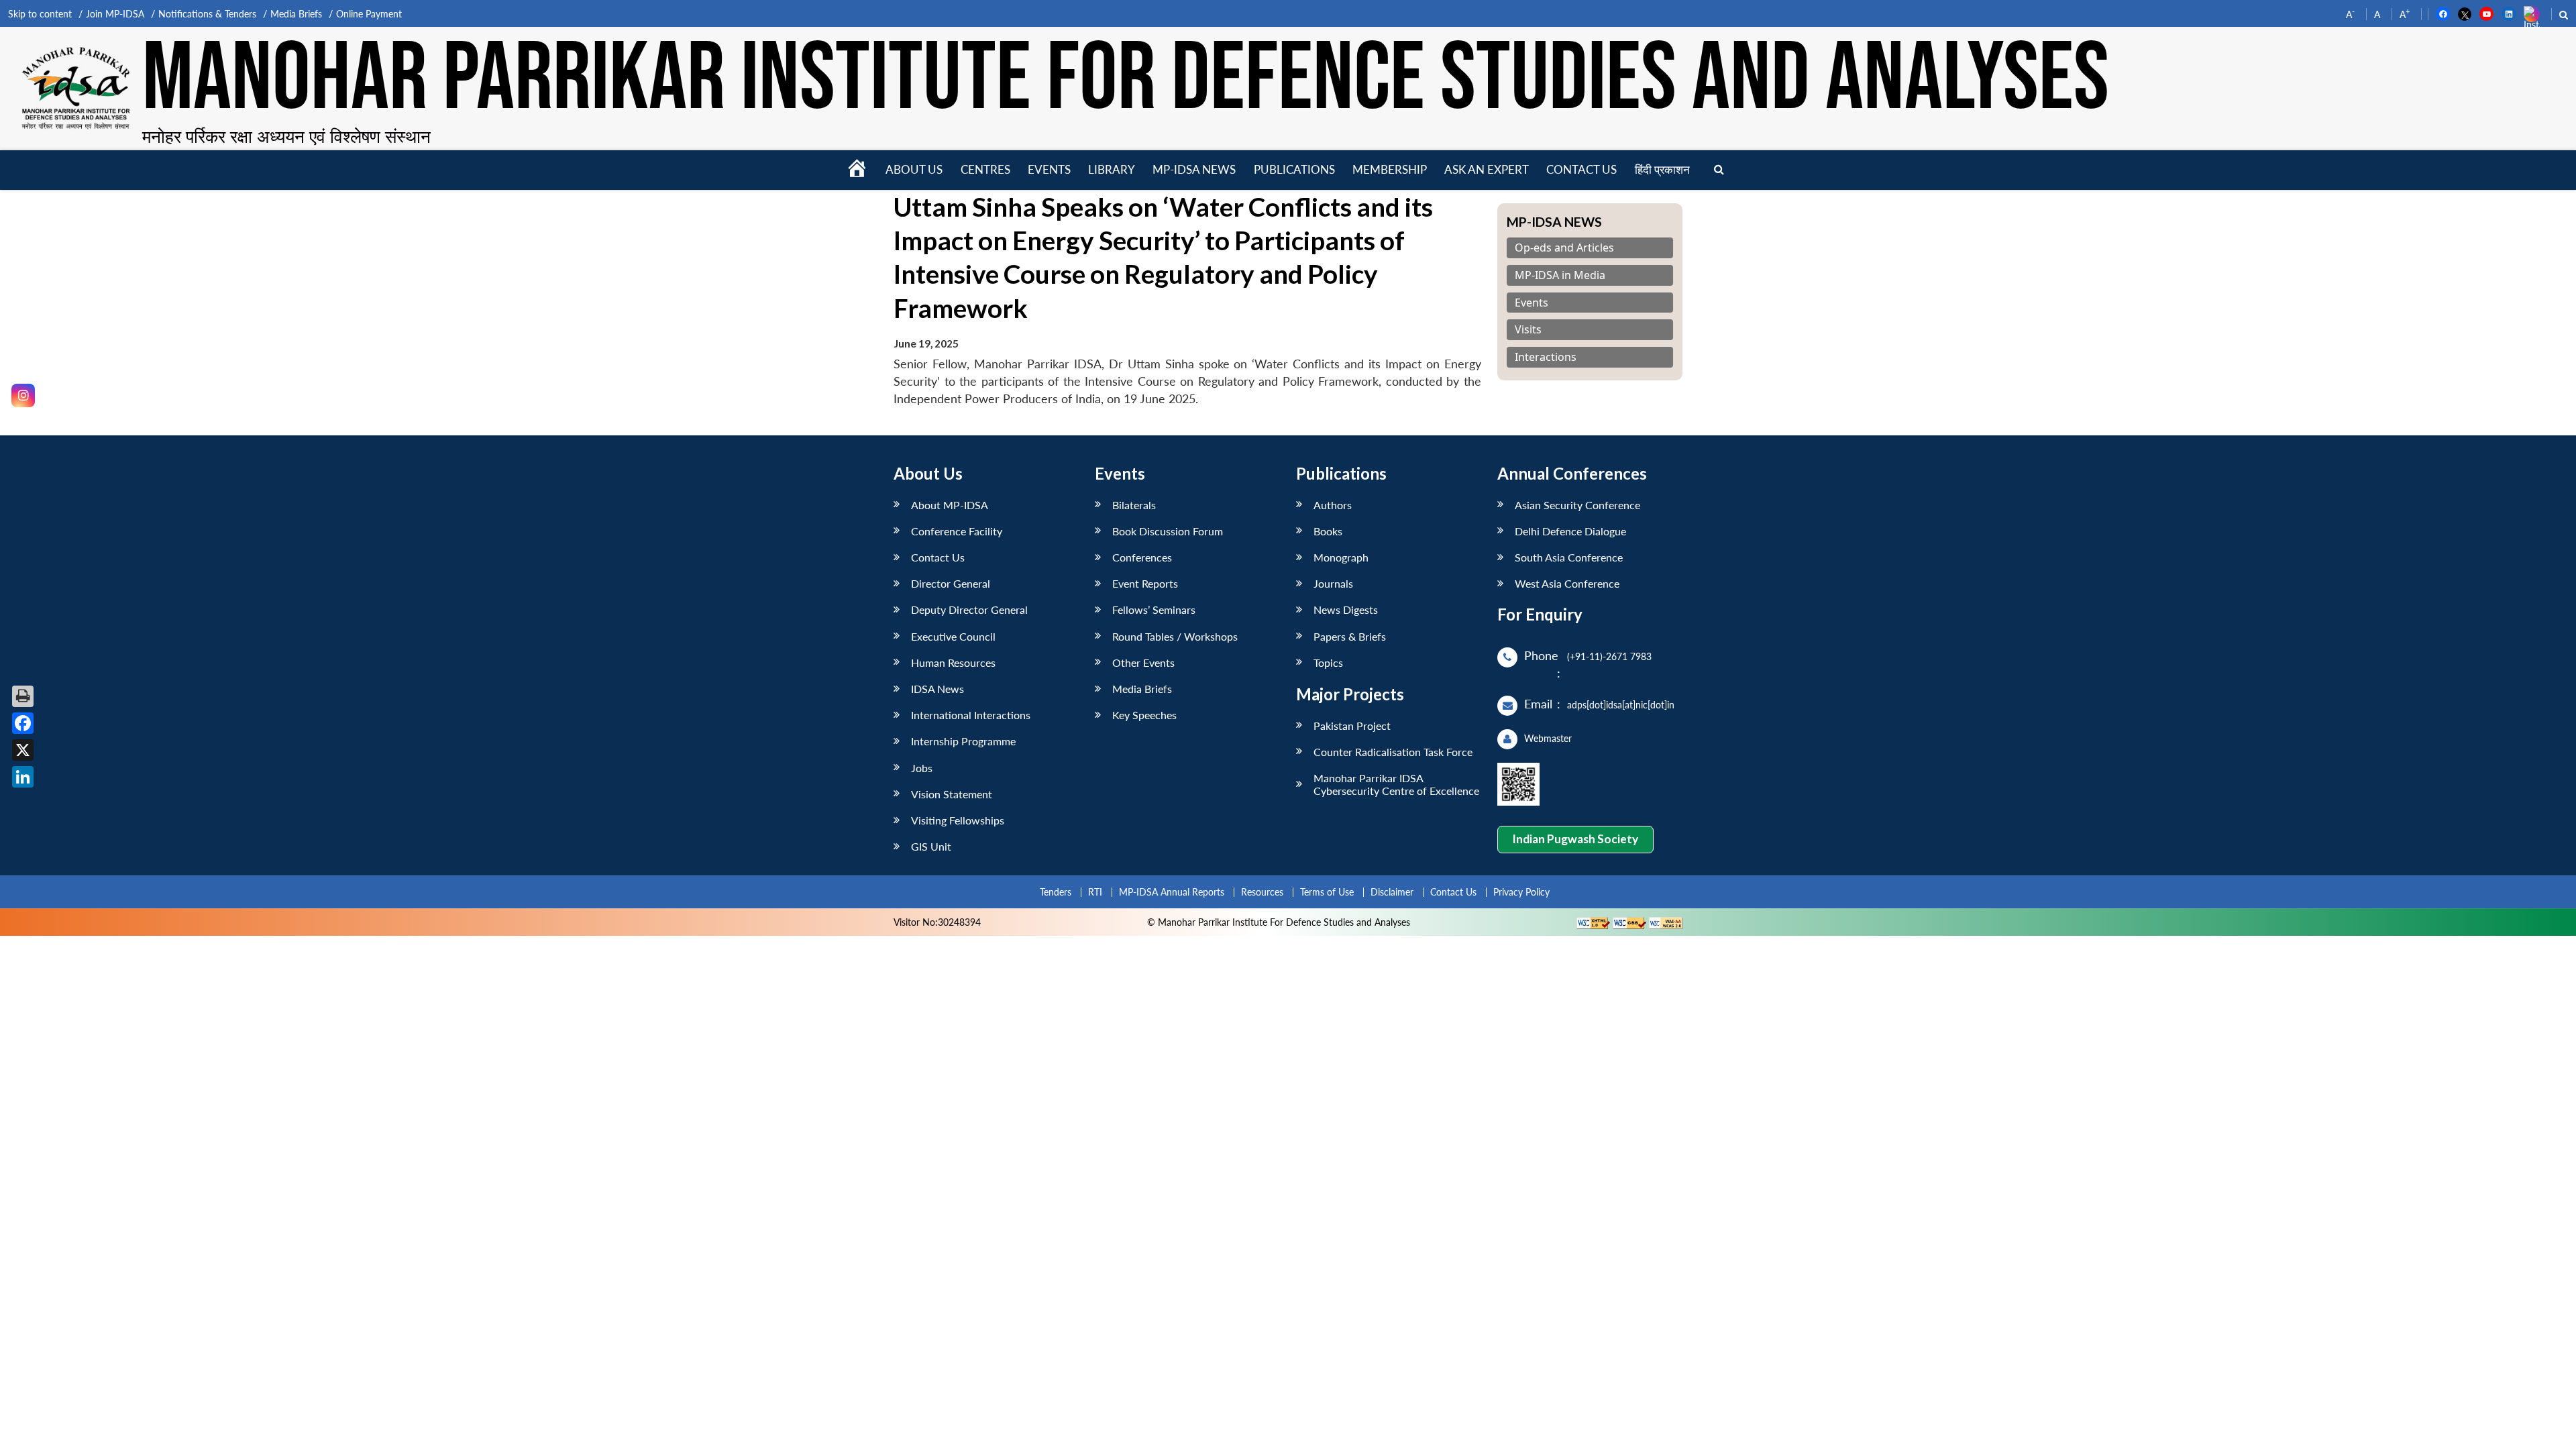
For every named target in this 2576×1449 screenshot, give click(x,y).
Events (1049, 169)
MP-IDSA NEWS (1194, 169)
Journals (1333, 583)
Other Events (1143, 662)
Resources (1262, 892)
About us (914, 169)
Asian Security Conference (1577, 505)
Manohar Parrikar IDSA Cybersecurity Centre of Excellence (1396, 784)
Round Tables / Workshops (1175, 636)
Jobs (922, 768)
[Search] (1719, 170)
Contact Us (938, 557)
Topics (1328, 662)
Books (1328, 531)
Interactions (1546, 357)
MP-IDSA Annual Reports (1172, 892)
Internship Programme (963, 741)
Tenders (1056, 892)
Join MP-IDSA (115, 14)
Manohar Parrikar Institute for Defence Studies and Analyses (1126, 80)
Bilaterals (1134, 505)
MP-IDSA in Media (1560, 275)
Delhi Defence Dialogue (1570, 531)
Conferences (1142, 557)
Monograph (1341, 557)
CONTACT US (1581, 169)
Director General (951, 583)
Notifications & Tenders (207, 14)
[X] (23, 750)
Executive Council (953, 636)
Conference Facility (957, 531)
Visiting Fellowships (958, 820)
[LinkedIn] (23, 777)
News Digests (1346, 609)
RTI (1095, 892)
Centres (985, 169)
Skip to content (40, 14)
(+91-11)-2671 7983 (1609, 656)
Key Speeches (1144, 715)
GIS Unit (931, 846)
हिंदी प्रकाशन (1662, 169)
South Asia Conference (1569, 557)
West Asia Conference (1567, 583)
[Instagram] (23, 395)
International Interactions (971, 715)
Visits (1528, 330)
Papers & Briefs (1350, 636)
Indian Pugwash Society (1575, 839)
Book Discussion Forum (1168, 531)
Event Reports (1145, 583)
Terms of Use (1327, 892)
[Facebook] (23, 723)
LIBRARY (1112, 169)
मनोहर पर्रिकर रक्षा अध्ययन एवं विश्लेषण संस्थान (286, 136)
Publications (1294, 169)
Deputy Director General (969, 609)
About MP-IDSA (950, 505)
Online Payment (369, 14)
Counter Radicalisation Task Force (1393, 752)
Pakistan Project (1352, 726)
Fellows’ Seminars (1154, 609)
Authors (1333, 505)
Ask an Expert (1487, 169)
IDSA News (937, 689)
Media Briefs (296, 14)
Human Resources (953, 662)
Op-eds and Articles (1564, 248)
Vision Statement (952, 794)
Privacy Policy (1521, 892)
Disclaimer (1392, 892)
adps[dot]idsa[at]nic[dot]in (1621, 705)
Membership (1390, 169)
